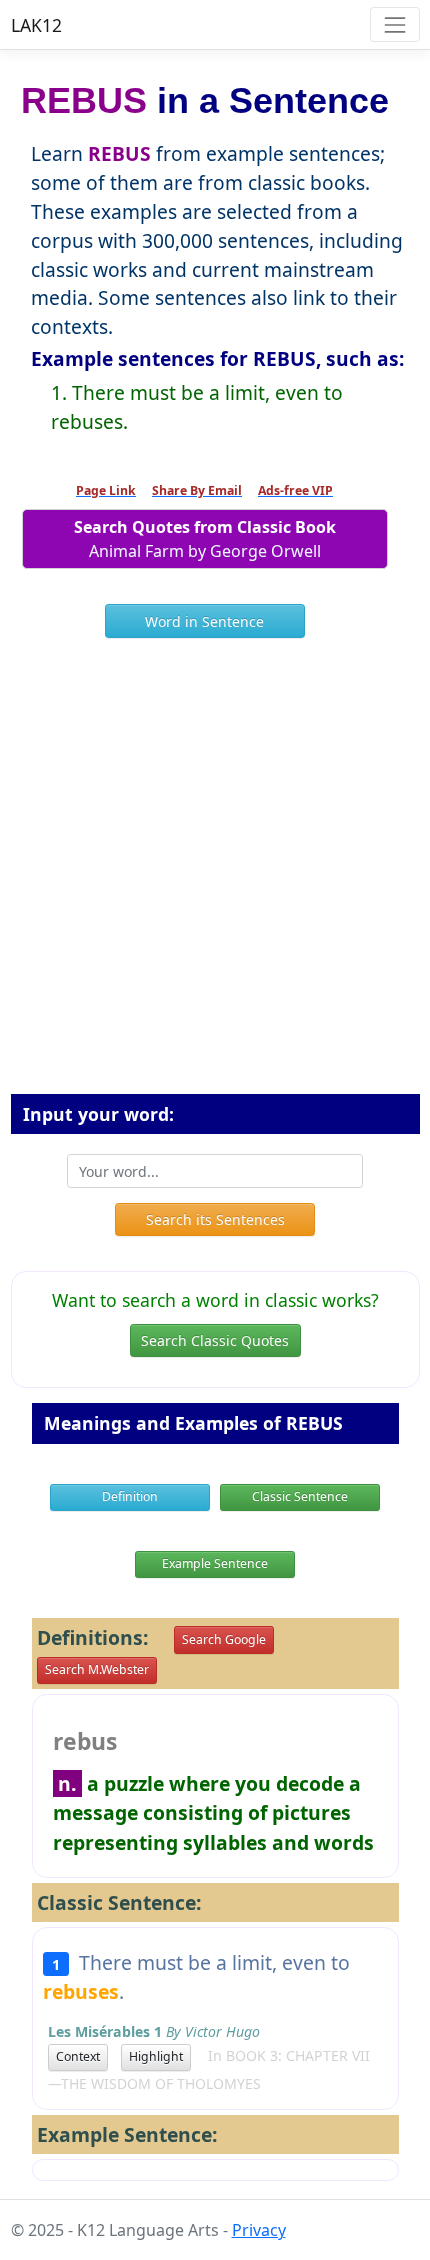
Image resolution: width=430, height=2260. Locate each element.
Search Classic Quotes (215, 1340)
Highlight (156, 2056)
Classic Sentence (300, 1496)
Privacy (259, 2230)
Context (78, 2056)
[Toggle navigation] (394, 24)
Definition (130, 1496)
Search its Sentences (215, 1219)
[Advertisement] (215, 874)
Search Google (224, 1639)
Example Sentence (215, 1563)
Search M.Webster (97, 1669)
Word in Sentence (204, 621)
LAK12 (36, 25)
